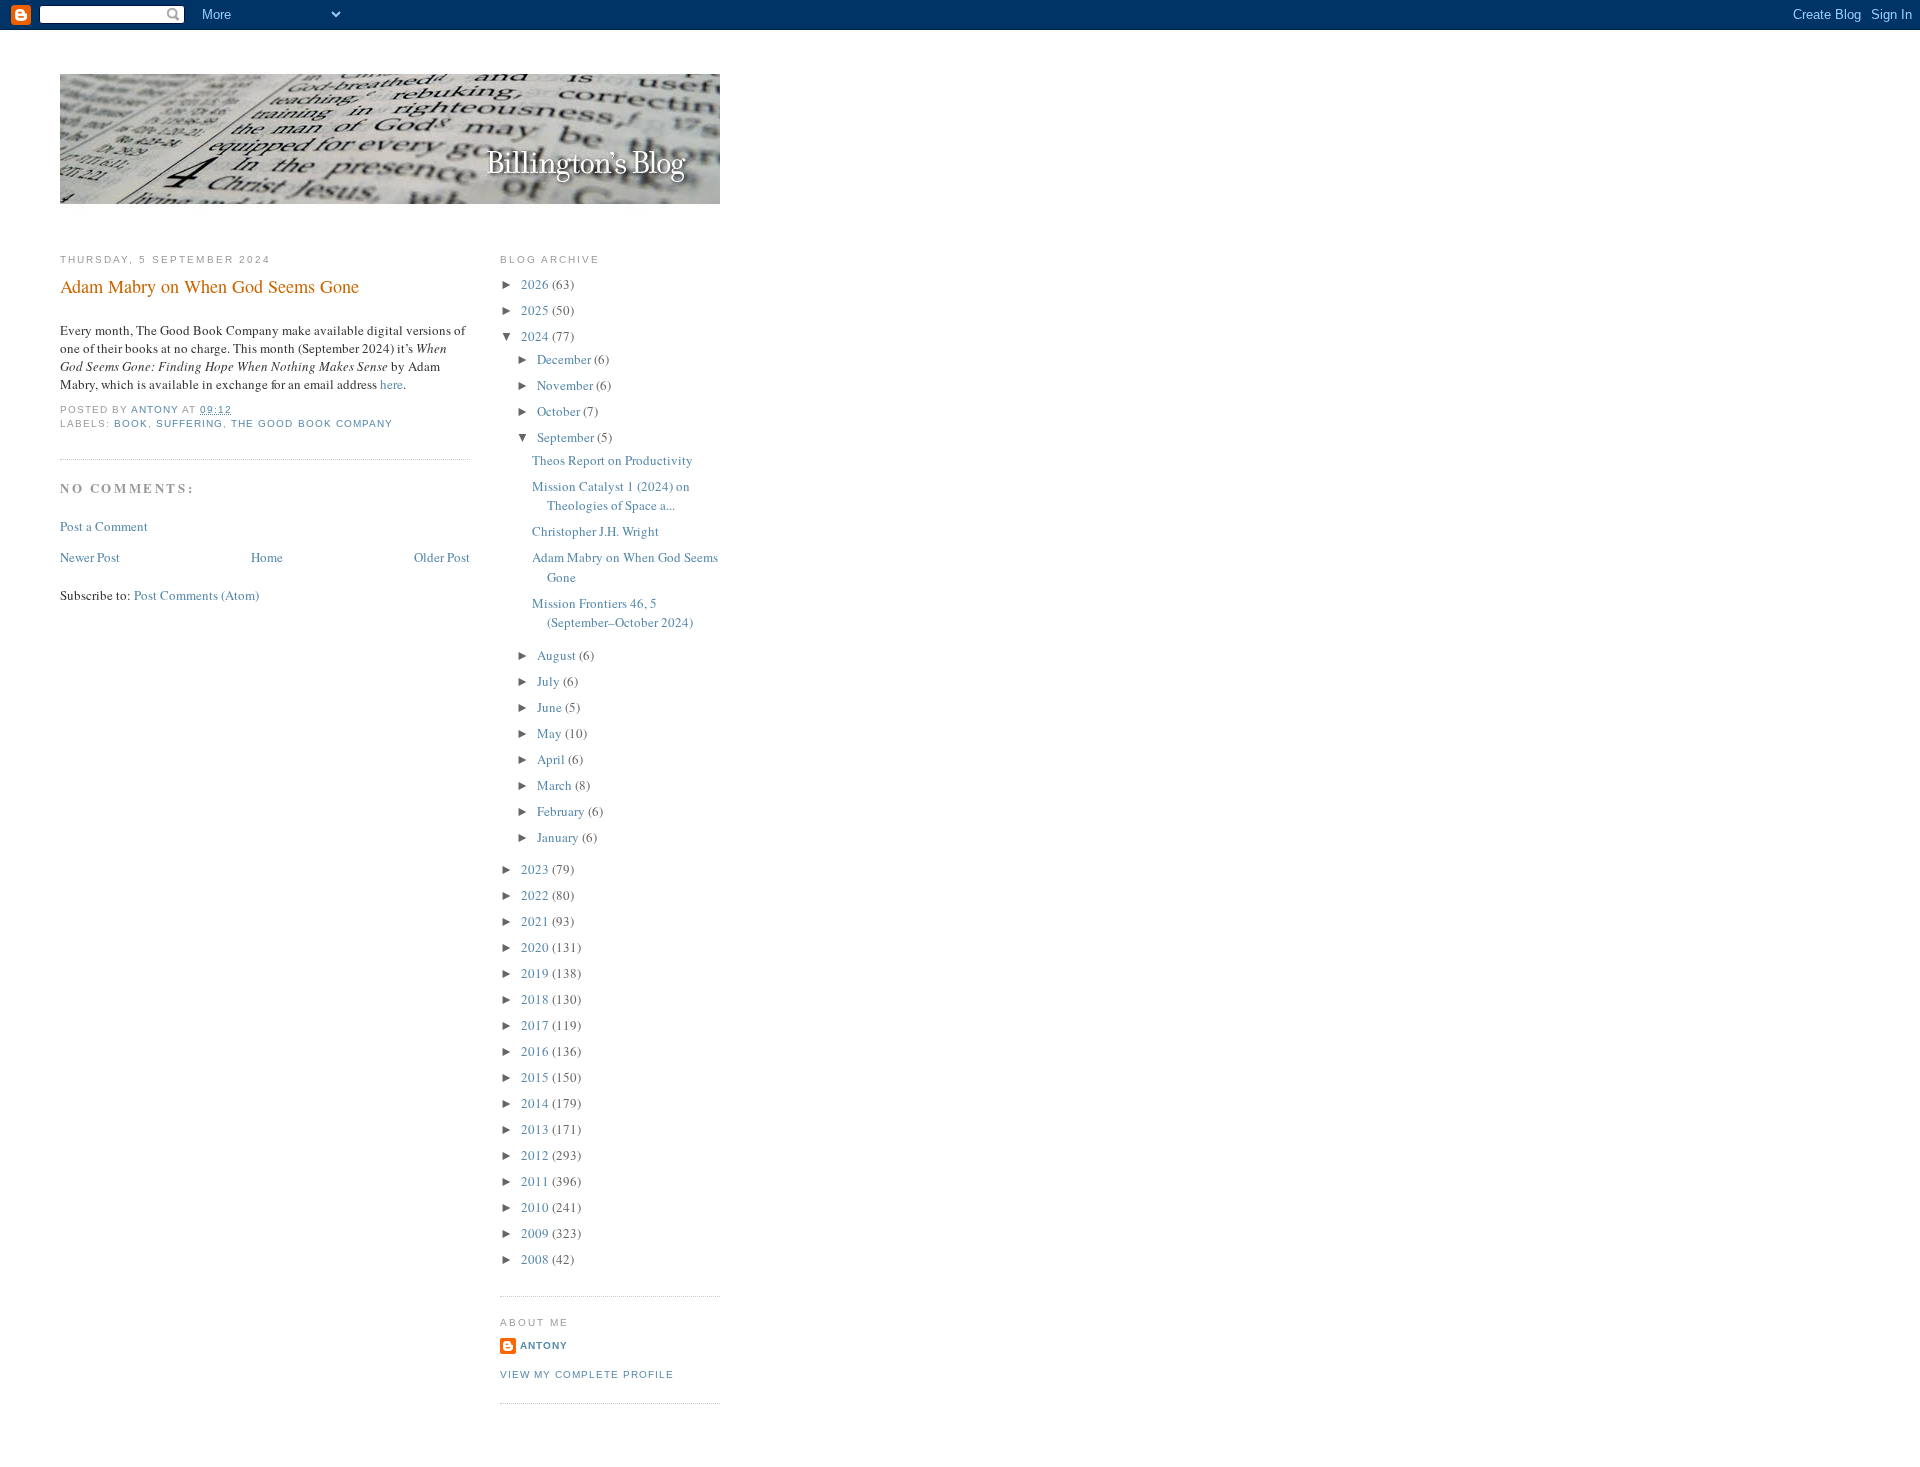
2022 (536, 895)
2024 (536, 336)
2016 (536, 1051)
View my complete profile (587, 1374)
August (558, 655)
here (391, 384)
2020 (536, 947)
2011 (536, 1181)
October (560, 411)
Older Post (442, 557)
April (552, 759)
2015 (536, 1077)
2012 (536, 1155)
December (565, 359)
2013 (536, 1129)
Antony (544, 1345)
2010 (536, 1207)
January (559, 837)
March (556, 785)
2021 (536, 921)
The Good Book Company (311, 423)
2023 (536, 869)
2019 (536, 973)
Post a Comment (104, 526)
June (551, 707)
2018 (536, 999)
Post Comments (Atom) (196, 595)
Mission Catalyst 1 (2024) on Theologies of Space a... (611, 496)
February (562, 811)
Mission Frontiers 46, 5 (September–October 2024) (612, 613)
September (567, 437)
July (550, 681)
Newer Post (90, 557)
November (566, 385)
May (551, 733)
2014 (536, 1103)
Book (131, 423)
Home (267, 557)
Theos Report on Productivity (612, 460)
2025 (536, 310)
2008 (536, 1259)
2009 (536, 1233)
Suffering (189, 423)
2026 (536, 284)
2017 (536, 1025)
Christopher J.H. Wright (595, 531)
